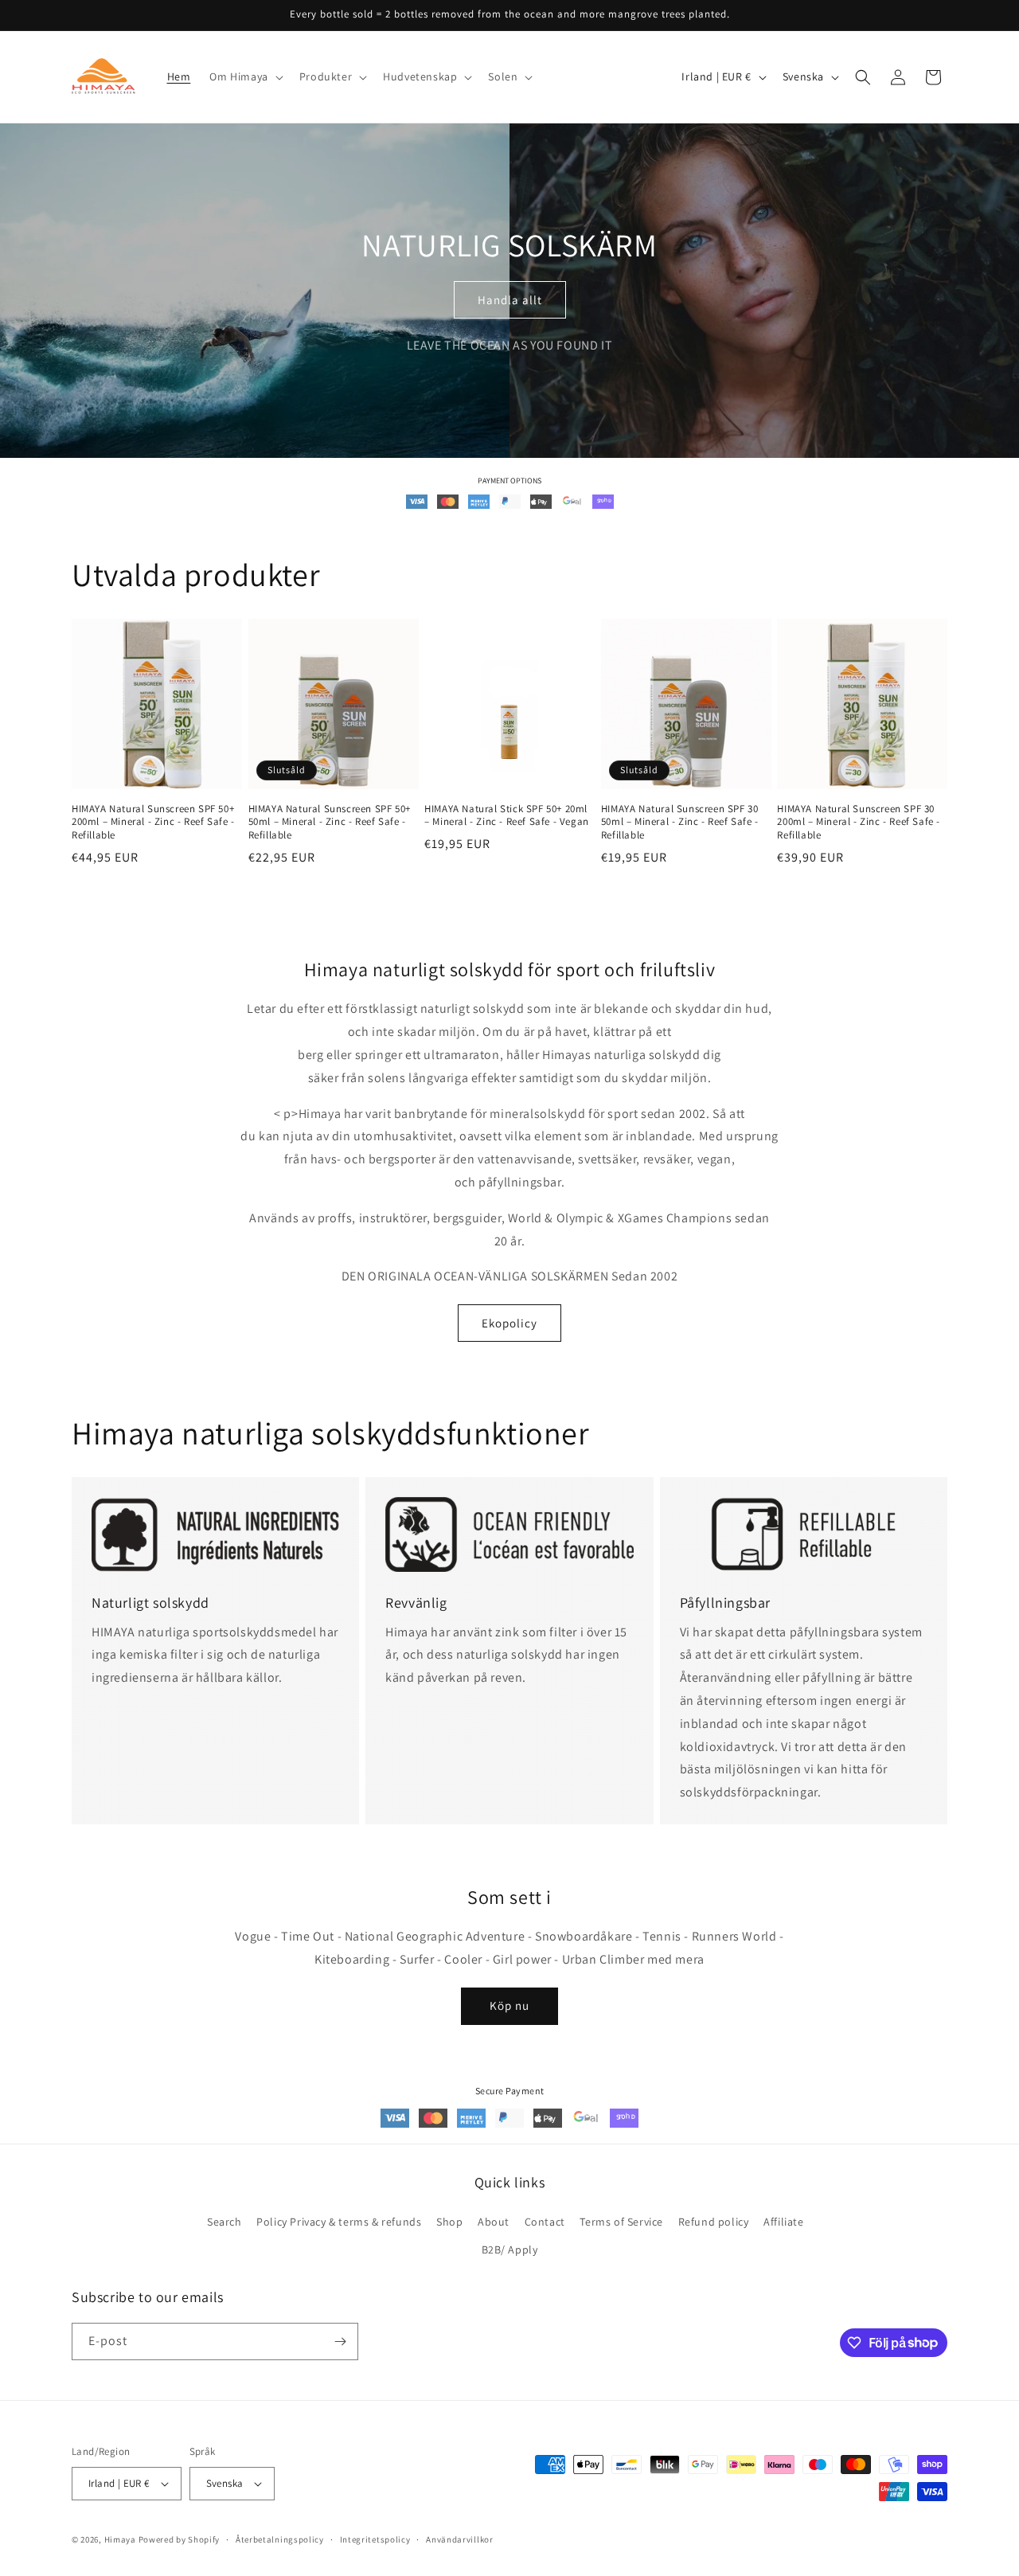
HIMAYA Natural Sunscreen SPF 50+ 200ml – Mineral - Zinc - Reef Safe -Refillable (153, 823)
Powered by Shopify (180, 2539)
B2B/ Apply (510, 2250)
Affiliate (783, 2222)
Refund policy (714, 2222)
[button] (244, 76)
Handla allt (510, 300)
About (494, 2222)
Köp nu (509, 2005)
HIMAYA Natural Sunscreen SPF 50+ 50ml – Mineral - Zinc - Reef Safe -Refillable (330, 823)
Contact (545, 2222)
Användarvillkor (460, 2539)
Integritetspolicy (375, 2539)
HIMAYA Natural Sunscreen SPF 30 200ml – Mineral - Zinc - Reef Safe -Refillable (859, 823)
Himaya (120, 2539)
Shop (449, 2222)
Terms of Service (621, 2222)
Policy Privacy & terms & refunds (339, 2222)
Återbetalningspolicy (280, 2539)
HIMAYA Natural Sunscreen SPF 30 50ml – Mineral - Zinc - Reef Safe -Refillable (680, 823)
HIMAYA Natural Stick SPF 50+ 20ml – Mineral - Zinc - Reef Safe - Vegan (507, 816)
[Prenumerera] (340, 2341)
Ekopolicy (509, 1323)
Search (224, 2222)
